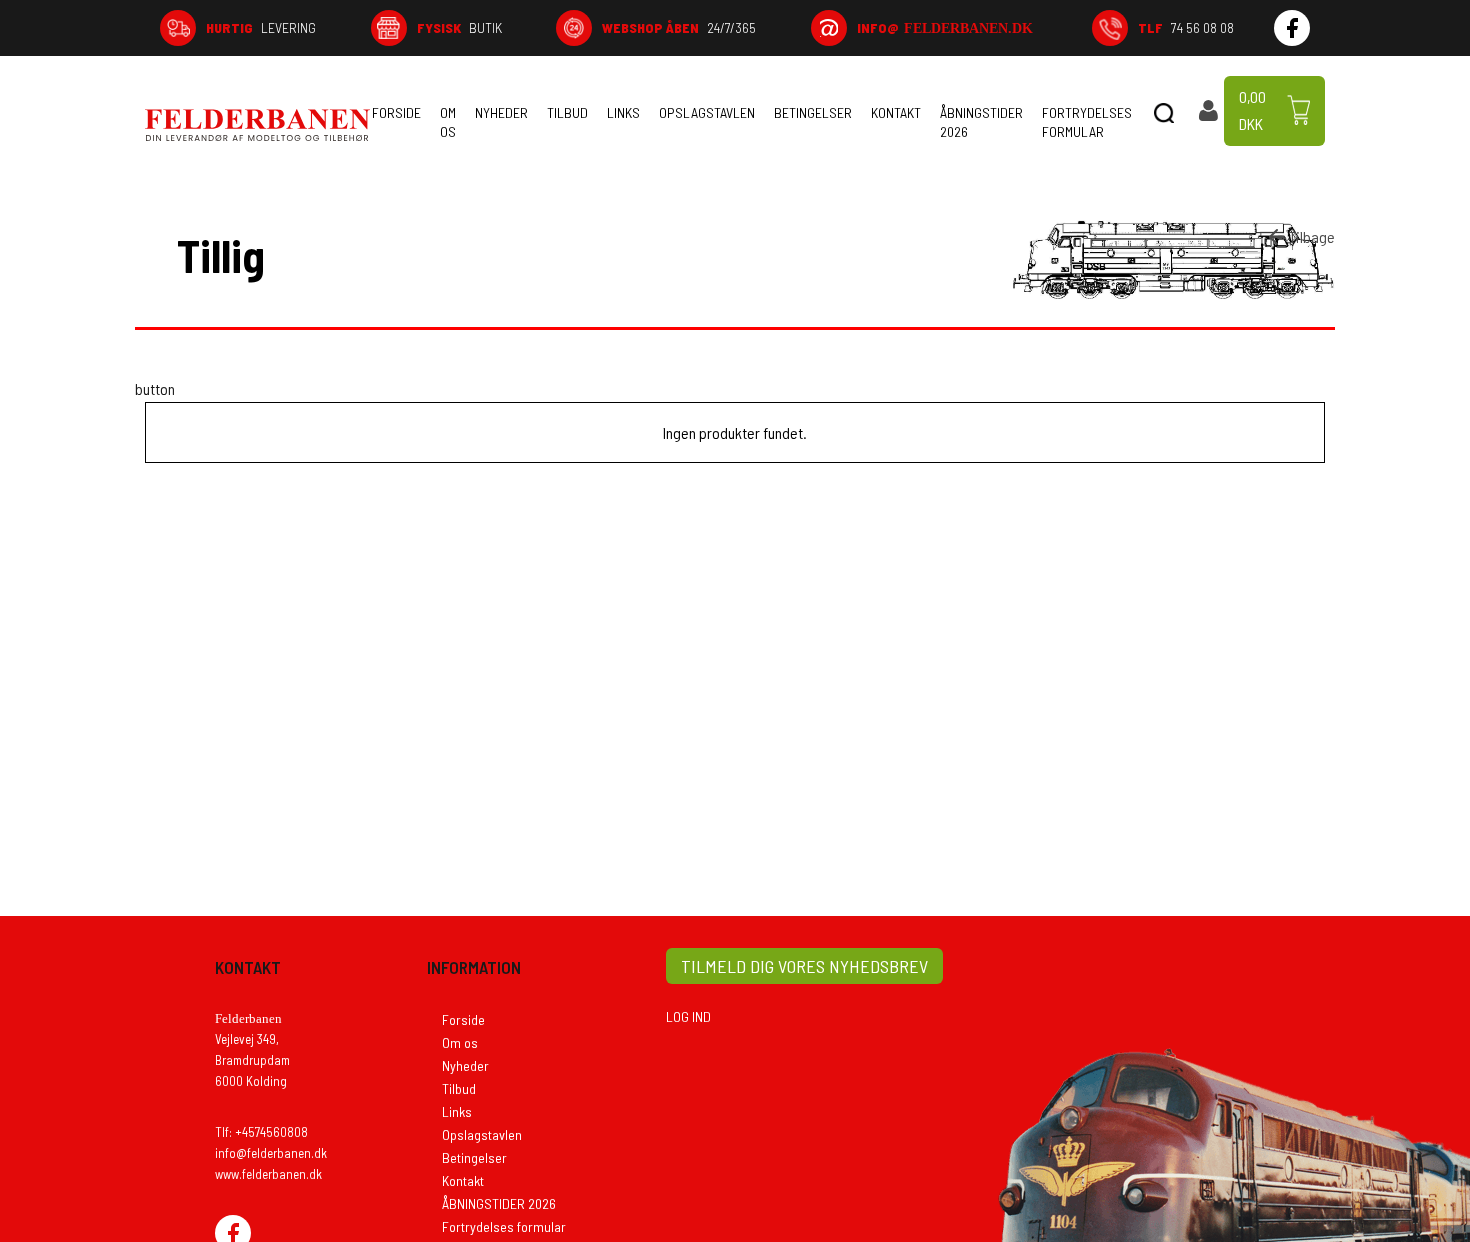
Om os (448, 122)
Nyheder (501, 112)
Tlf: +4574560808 (261, 1132)
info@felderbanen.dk (271, 1153)
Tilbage (1312, 236)
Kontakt (896, 112)
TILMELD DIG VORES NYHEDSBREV (804, 966)
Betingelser (813, 112)
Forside (396, 112)
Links (623, 112)
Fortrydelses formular (1087, 122)
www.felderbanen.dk (268, 1174)
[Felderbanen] (257, 125)
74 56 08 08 (1186, 27)
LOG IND (688, 1016)
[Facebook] (1292, 28)
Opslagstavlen (707, 112)
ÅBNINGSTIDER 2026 (981, 122)
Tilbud (567, 112)
